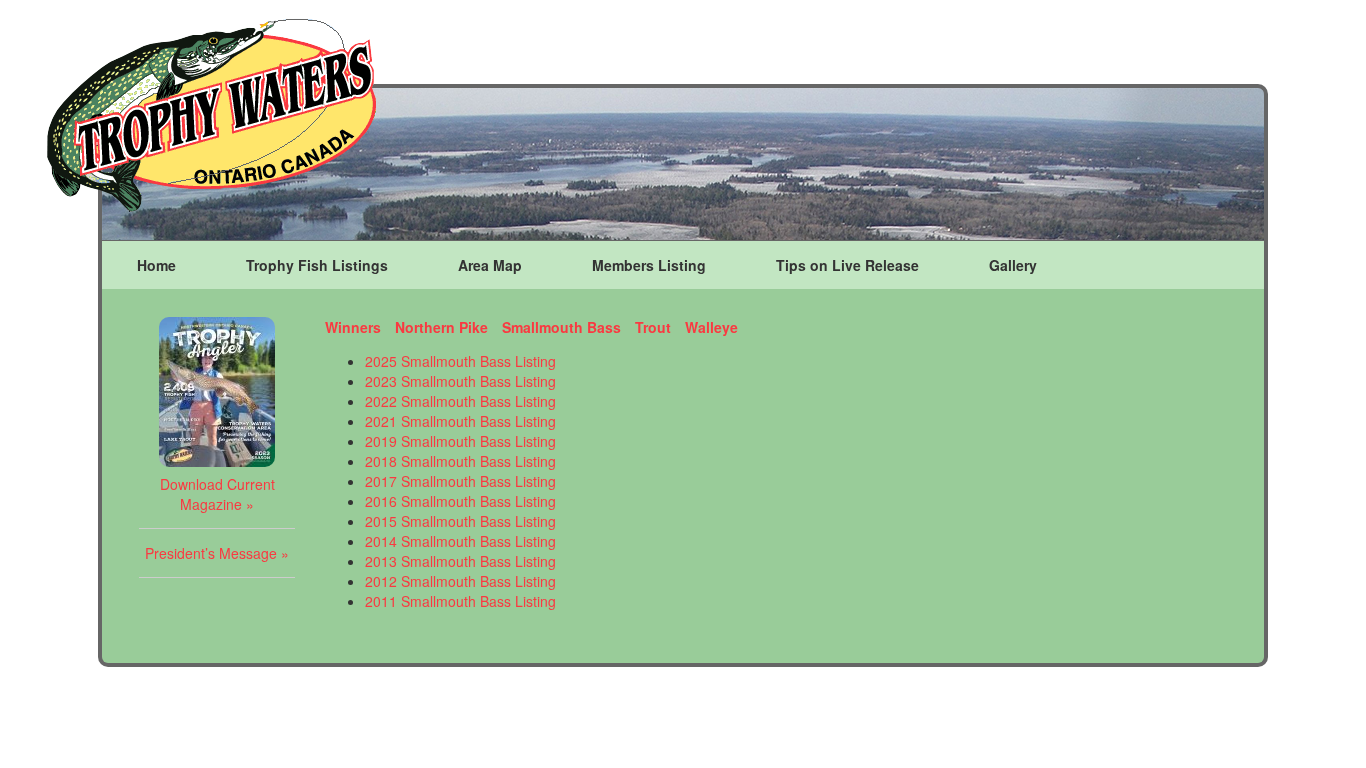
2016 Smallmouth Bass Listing (460, 501)
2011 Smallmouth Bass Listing (460, 601)
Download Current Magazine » (217, 494)
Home (156, 265)
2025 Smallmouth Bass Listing (460, 361)
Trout (653, 327)
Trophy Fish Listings (317, 265)
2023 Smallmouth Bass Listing (460, 381)
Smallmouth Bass (561, 327)
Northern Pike (441, 327)
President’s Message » (217, 553)
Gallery (1013, 265)
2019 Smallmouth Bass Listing (460, 441)
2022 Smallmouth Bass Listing (460, 401)
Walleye (711, 327)
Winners (353, 327)
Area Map (490, 265)
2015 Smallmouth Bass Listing (460, 521)
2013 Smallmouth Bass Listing (460, 561)
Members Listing (649, 265)
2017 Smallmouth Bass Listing (460, 481)
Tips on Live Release (847, 265)
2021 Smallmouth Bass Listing (460, 421)
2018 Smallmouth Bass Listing (460, 461)
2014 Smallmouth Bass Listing (460, 541)
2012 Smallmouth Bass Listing (460, 581)
